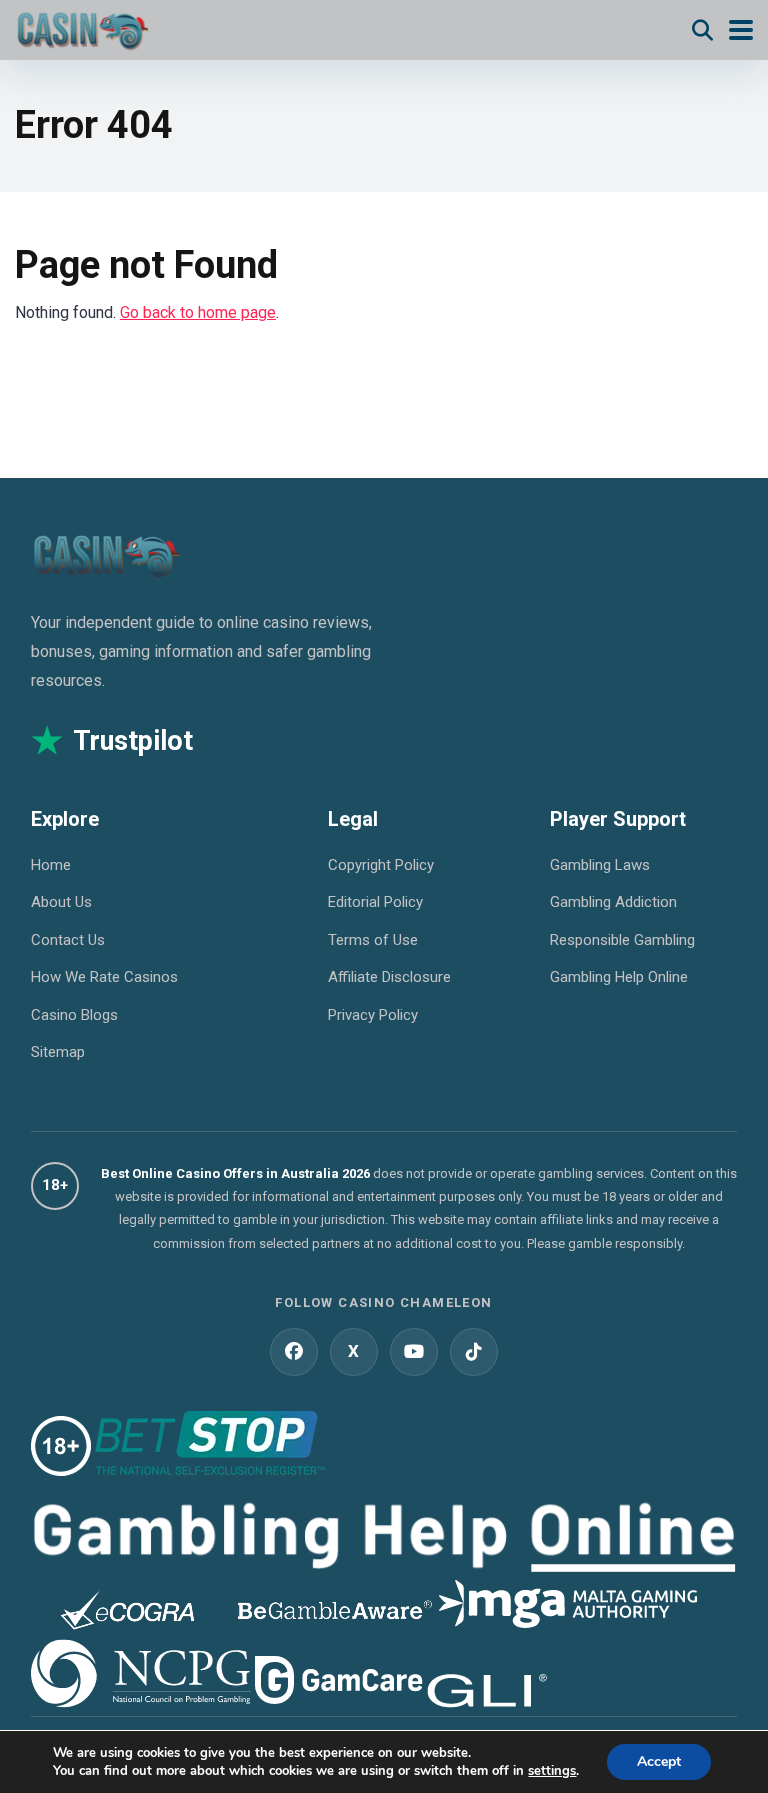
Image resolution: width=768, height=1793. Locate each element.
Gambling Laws (600, 865)
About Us (61, 902)
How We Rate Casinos (104, 977)
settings (552, 1771)
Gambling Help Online (619, 977)
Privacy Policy (373, 1015)
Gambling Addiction (613, 902)
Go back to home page (198, 312)
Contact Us (68, 940)
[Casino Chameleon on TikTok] (474, 1352)
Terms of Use (373, 940)
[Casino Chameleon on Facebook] (294, 1352)
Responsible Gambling (622, 940)
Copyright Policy (381, 865)
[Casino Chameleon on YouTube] (414, 1352)
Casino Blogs (74, 1015)
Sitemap (58, 1052)
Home (51, 865)
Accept (659, 1761)
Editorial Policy (375, 902)
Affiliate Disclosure (389, 977)
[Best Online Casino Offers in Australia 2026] (82, 27)
